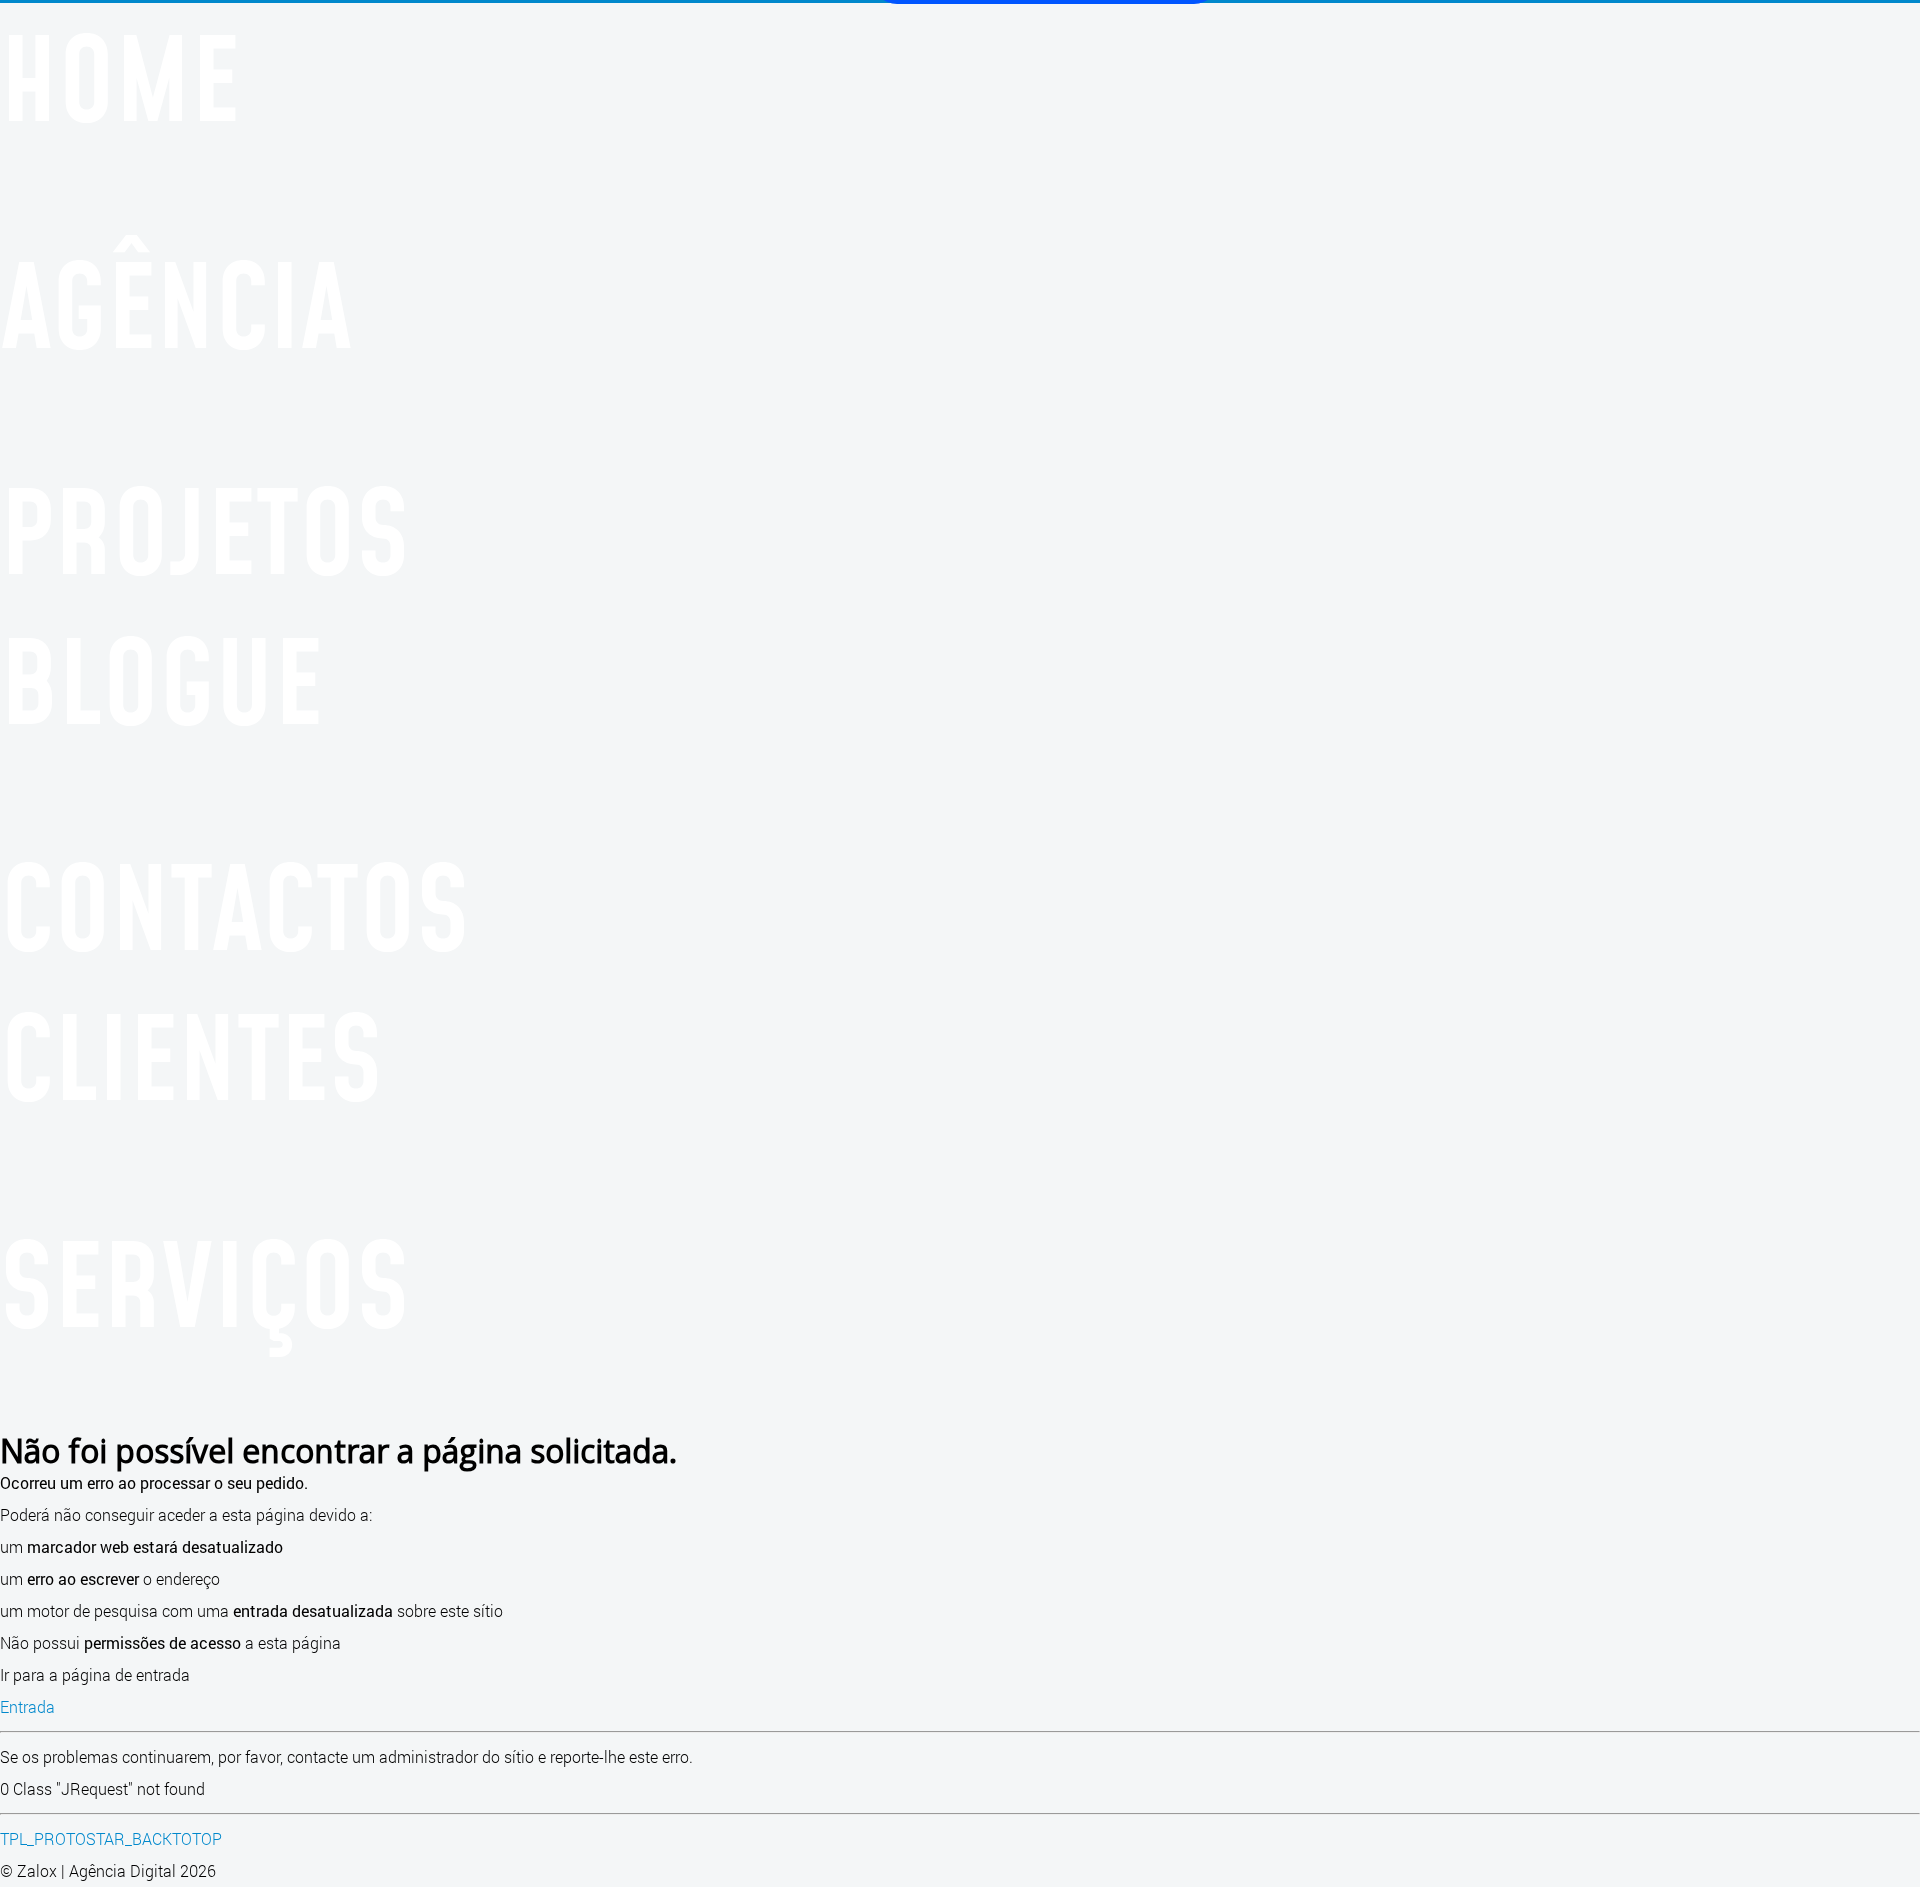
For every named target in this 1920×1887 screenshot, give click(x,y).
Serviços (205, 1283)
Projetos (205, 530)
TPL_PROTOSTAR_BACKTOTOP (111, 1838)
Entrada (27, 1706)
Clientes (191, 1056)
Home (120, 77)
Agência (176, 304)
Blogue (161, 680)
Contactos (235, 906)
